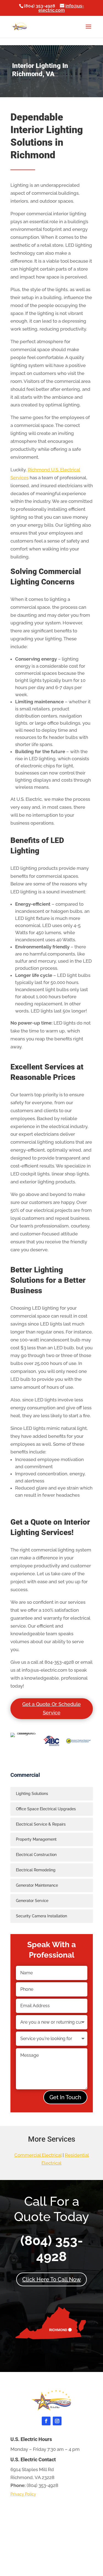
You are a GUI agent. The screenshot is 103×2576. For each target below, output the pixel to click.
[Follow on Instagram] (57, 2421)
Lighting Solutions (32, 1794)
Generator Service (32, 1901)
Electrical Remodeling (36, 1870)
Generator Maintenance (37, 1885)
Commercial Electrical (38, 2155)
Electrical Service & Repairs (41, 1824)
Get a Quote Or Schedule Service (51, 1708)
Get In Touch (65, 2097)
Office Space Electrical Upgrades (46, 1809)
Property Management (36, 1839)
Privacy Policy (23, 2494)
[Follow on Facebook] (46, 2421)
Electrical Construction (36, 1855)
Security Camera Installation (41, 1916)
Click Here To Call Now (51, 2279)
